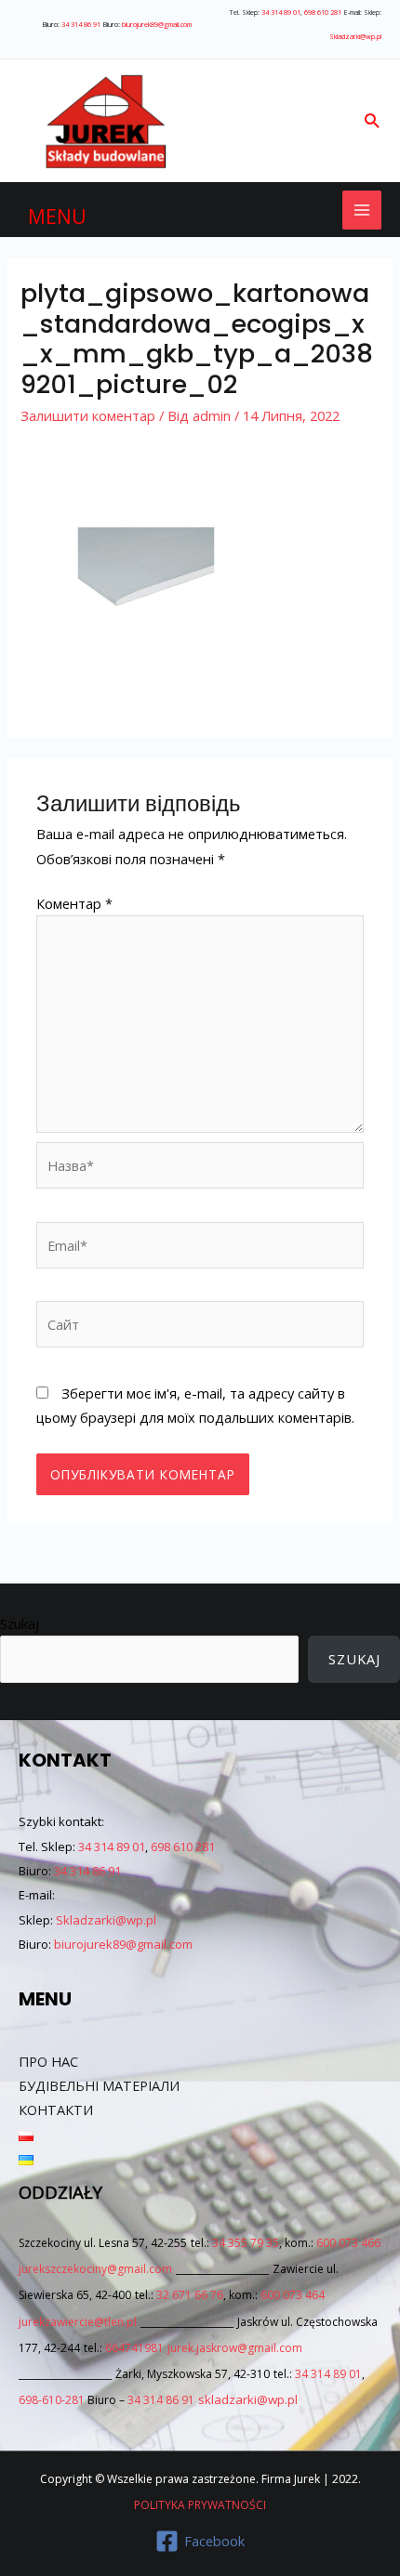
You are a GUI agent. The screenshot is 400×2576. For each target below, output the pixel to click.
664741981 (134, 2348)
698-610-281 (52, 2400)
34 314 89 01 (281, 12)
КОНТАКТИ (56, 2109)
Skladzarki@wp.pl (355, 36)
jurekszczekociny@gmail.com (95, 2269)
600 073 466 (348, 2243)
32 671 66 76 (190, 2295)
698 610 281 (323, 12)
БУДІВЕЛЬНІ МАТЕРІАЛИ (99, 2085)
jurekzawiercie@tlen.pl (78, 2322)
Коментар (74, 903)
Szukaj (20, 1623)
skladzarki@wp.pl (248, 2399)
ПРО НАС (48, 2061)
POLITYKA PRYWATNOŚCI (200, 2505)
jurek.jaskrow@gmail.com (235, 2348)
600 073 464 (293, 2295)
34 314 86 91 (81, 24)
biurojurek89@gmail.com (157, 24)
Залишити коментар (88, 415)
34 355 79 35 (246, 2243)
